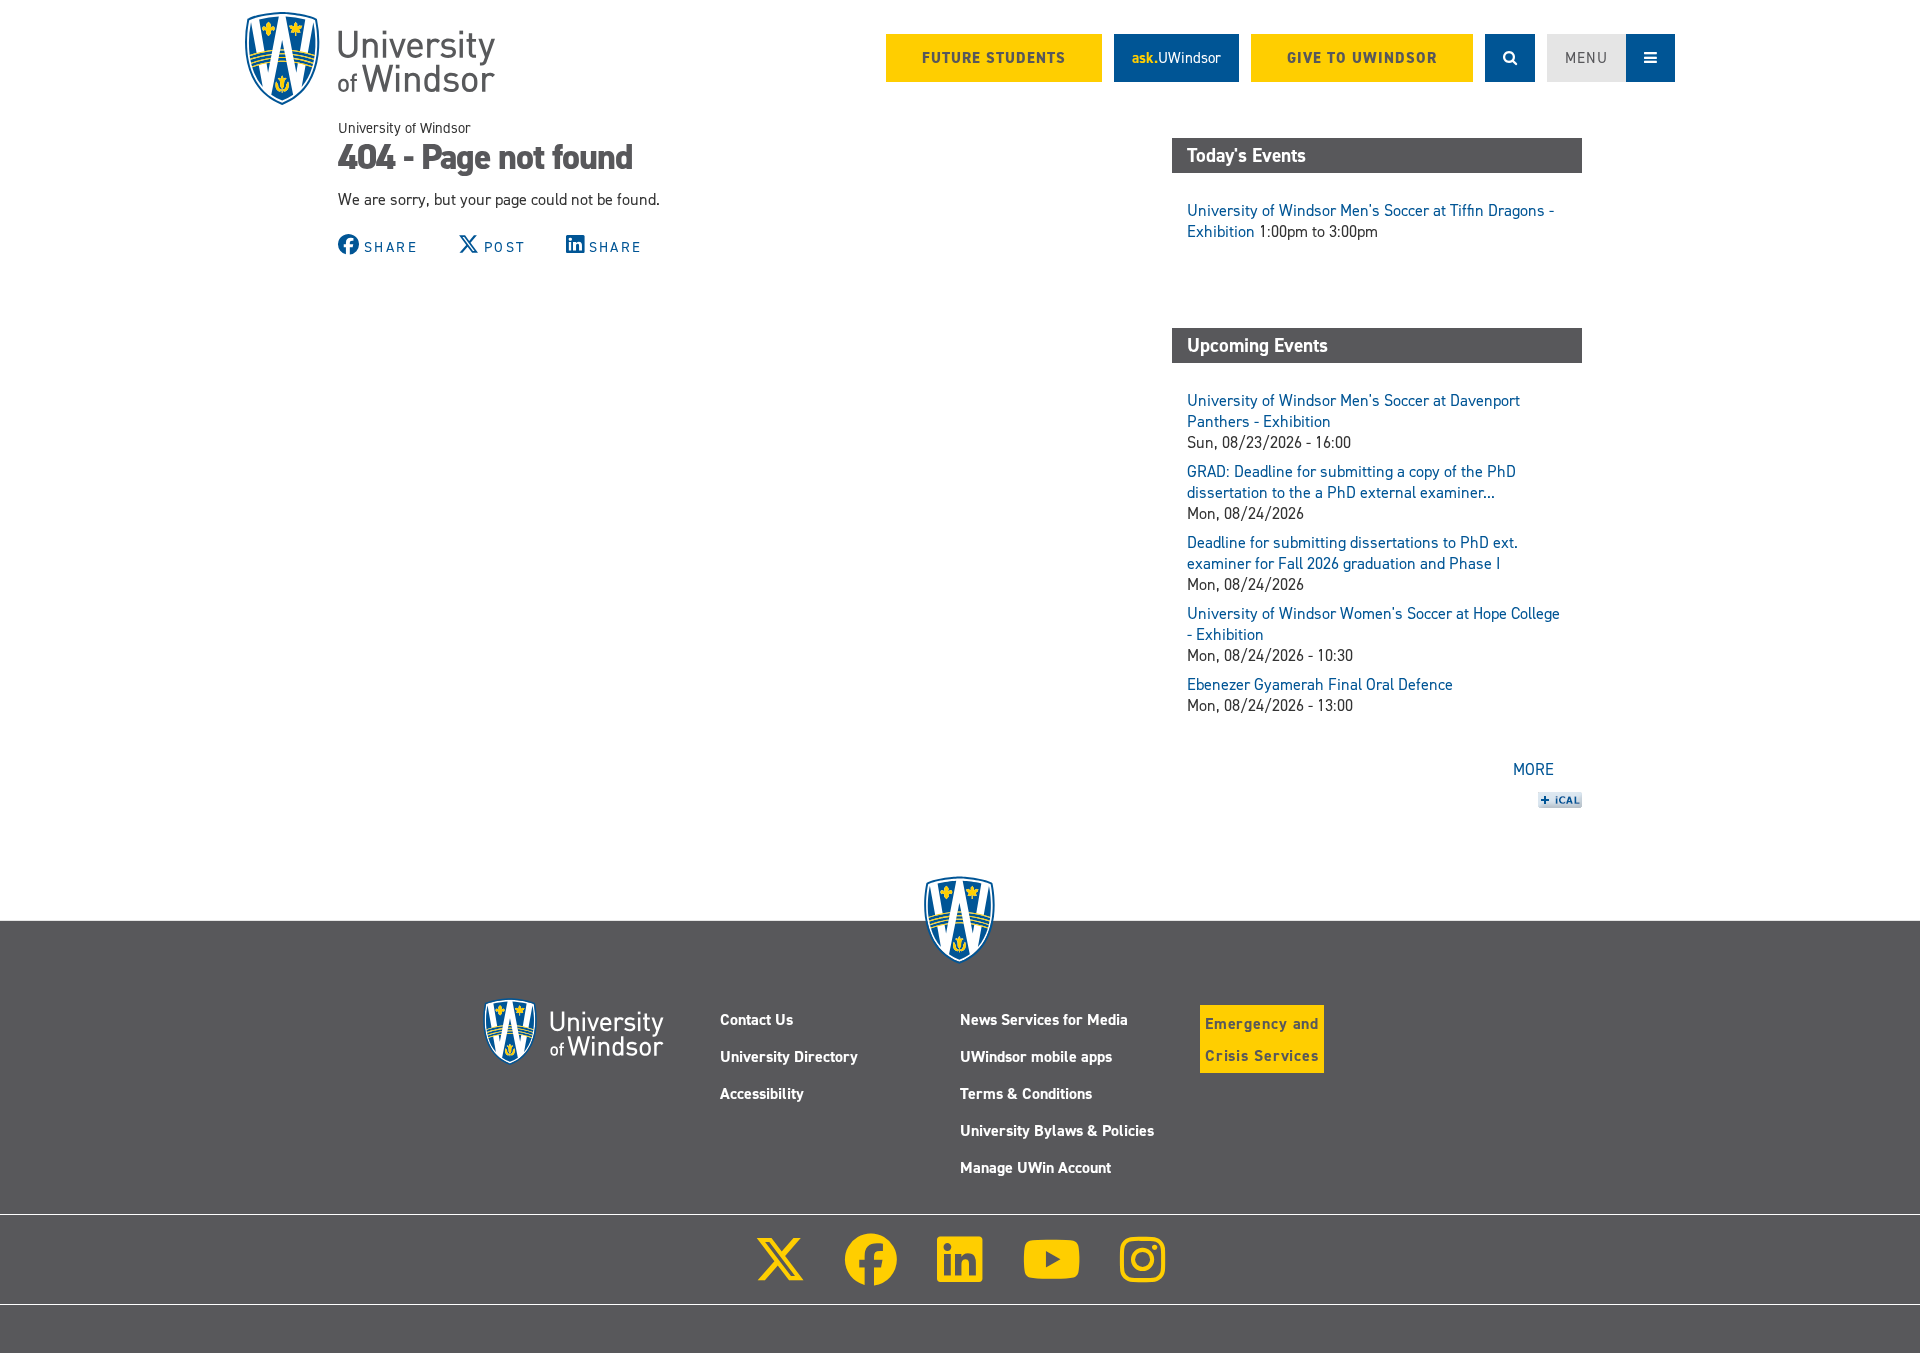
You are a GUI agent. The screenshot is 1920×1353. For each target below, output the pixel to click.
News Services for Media (1044, 1019)
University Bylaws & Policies (1057, 1130)
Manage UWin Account (1035, 1167)
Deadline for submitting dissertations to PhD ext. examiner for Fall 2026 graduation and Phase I (1352, 553)
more (1533, 769)
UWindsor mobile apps (1036, 1056)
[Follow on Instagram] (1143, 1273)
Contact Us (756, 1019)
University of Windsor (404, 128)
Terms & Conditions (1026, 1093)
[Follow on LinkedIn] (959, 1273)
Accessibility (762, 1093)
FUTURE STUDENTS (994, 58)
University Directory (789, 1056)
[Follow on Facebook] (871, 1273)
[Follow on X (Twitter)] (780, 1273)
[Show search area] (1510, 58)
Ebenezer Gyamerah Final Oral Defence (1320, 684)
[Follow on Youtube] (1051, 1273)
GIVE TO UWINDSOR (1362, 58)
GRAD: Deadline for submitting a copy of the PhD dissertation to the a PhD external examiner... (1351, 482)
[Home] (370, 58)
